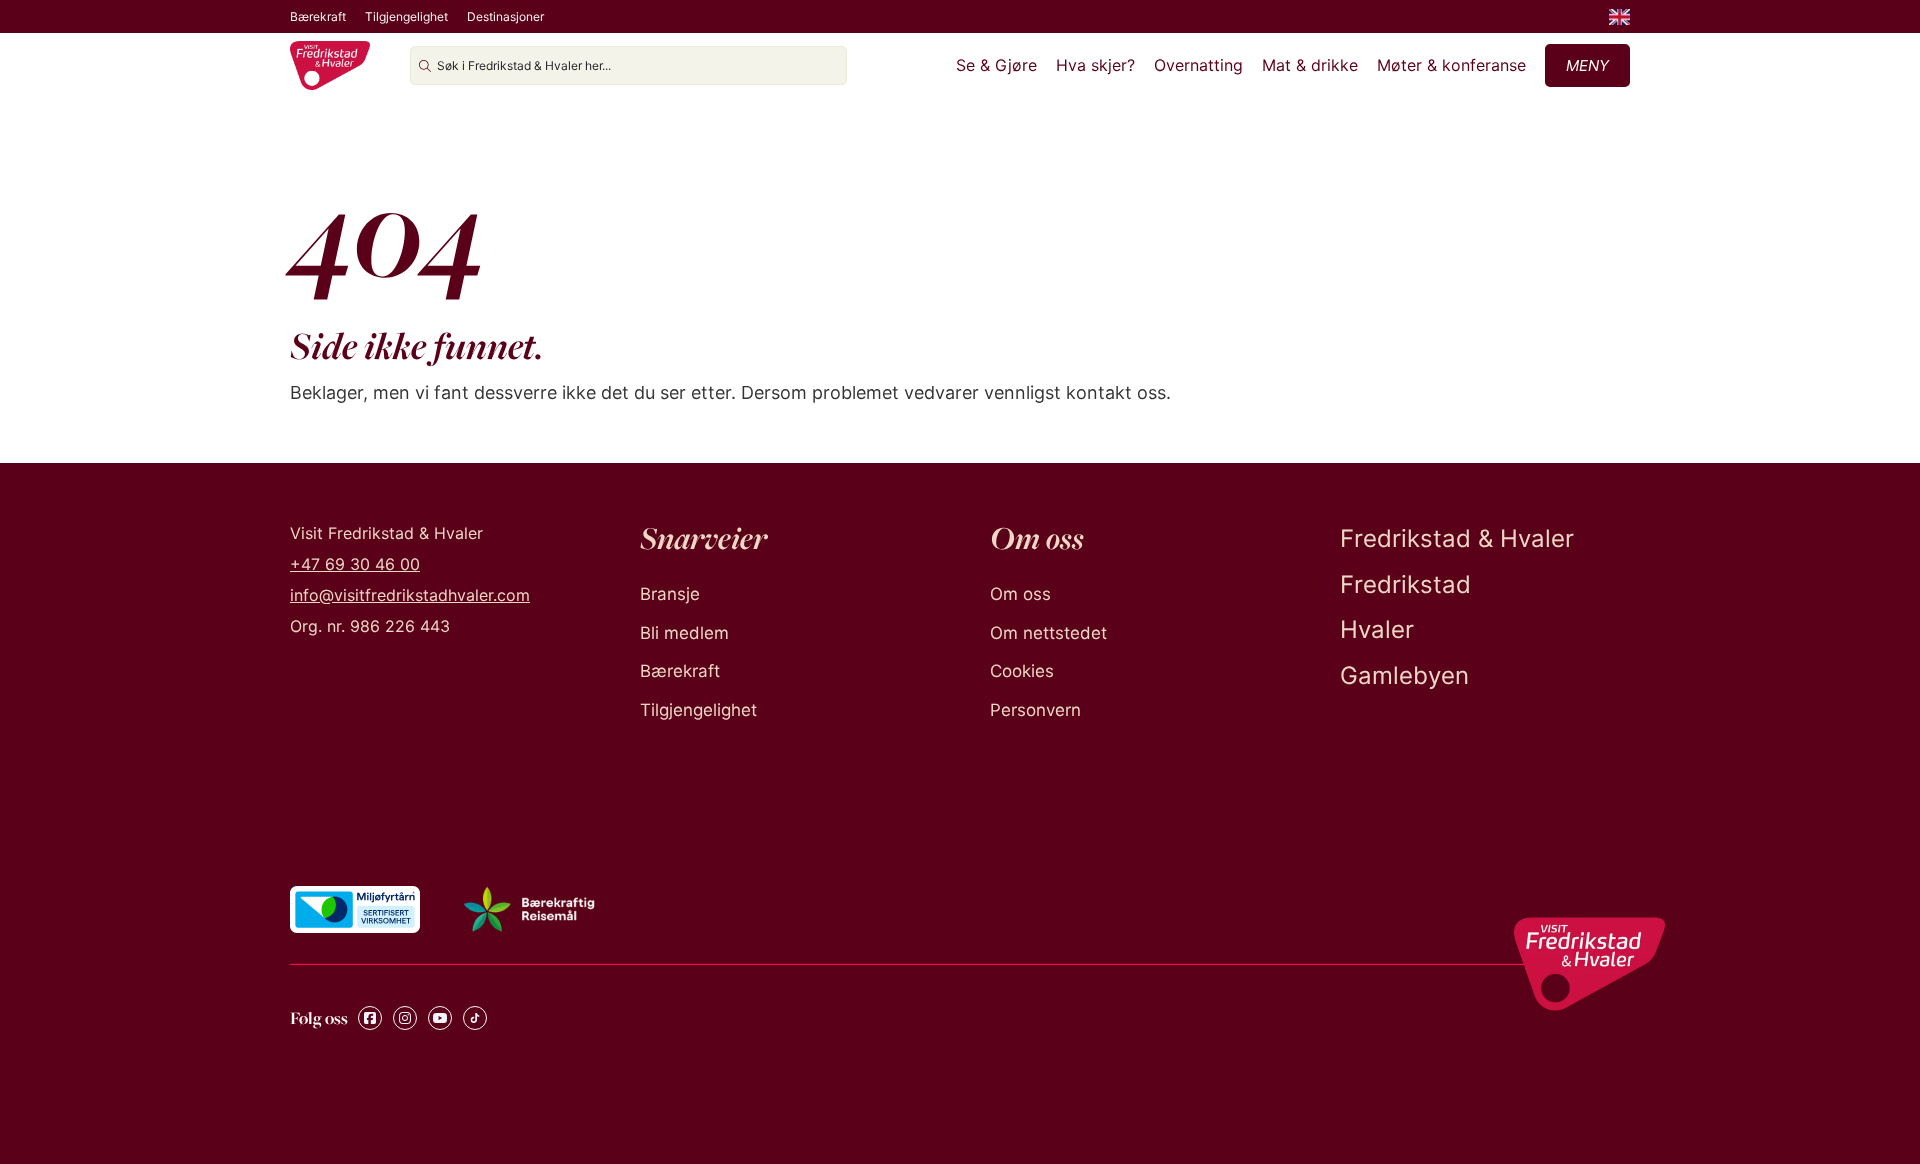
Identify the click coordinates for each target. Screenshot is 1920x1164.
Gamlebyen (1404, 675)
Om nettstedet (1048, 633)
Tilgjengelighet (406, 16)
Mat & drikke (1310, 65)
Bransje (670, 594)
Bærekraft (318, 16)
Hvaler (1377, 629)
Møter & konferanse (1451, 65)
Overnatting (1198, 65)
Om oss (1020, 594)
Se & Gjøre (996, 65)
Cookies (1022, 671)
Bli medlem (684, 633)
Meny (1587, 65)
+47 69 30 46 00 (355, 564)
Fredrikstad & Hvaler (1457, 538)
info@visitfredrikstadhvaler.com (410, 595)
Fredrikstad (1405, 584)
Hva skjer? (1095, 65)
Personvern (1035, 710)
